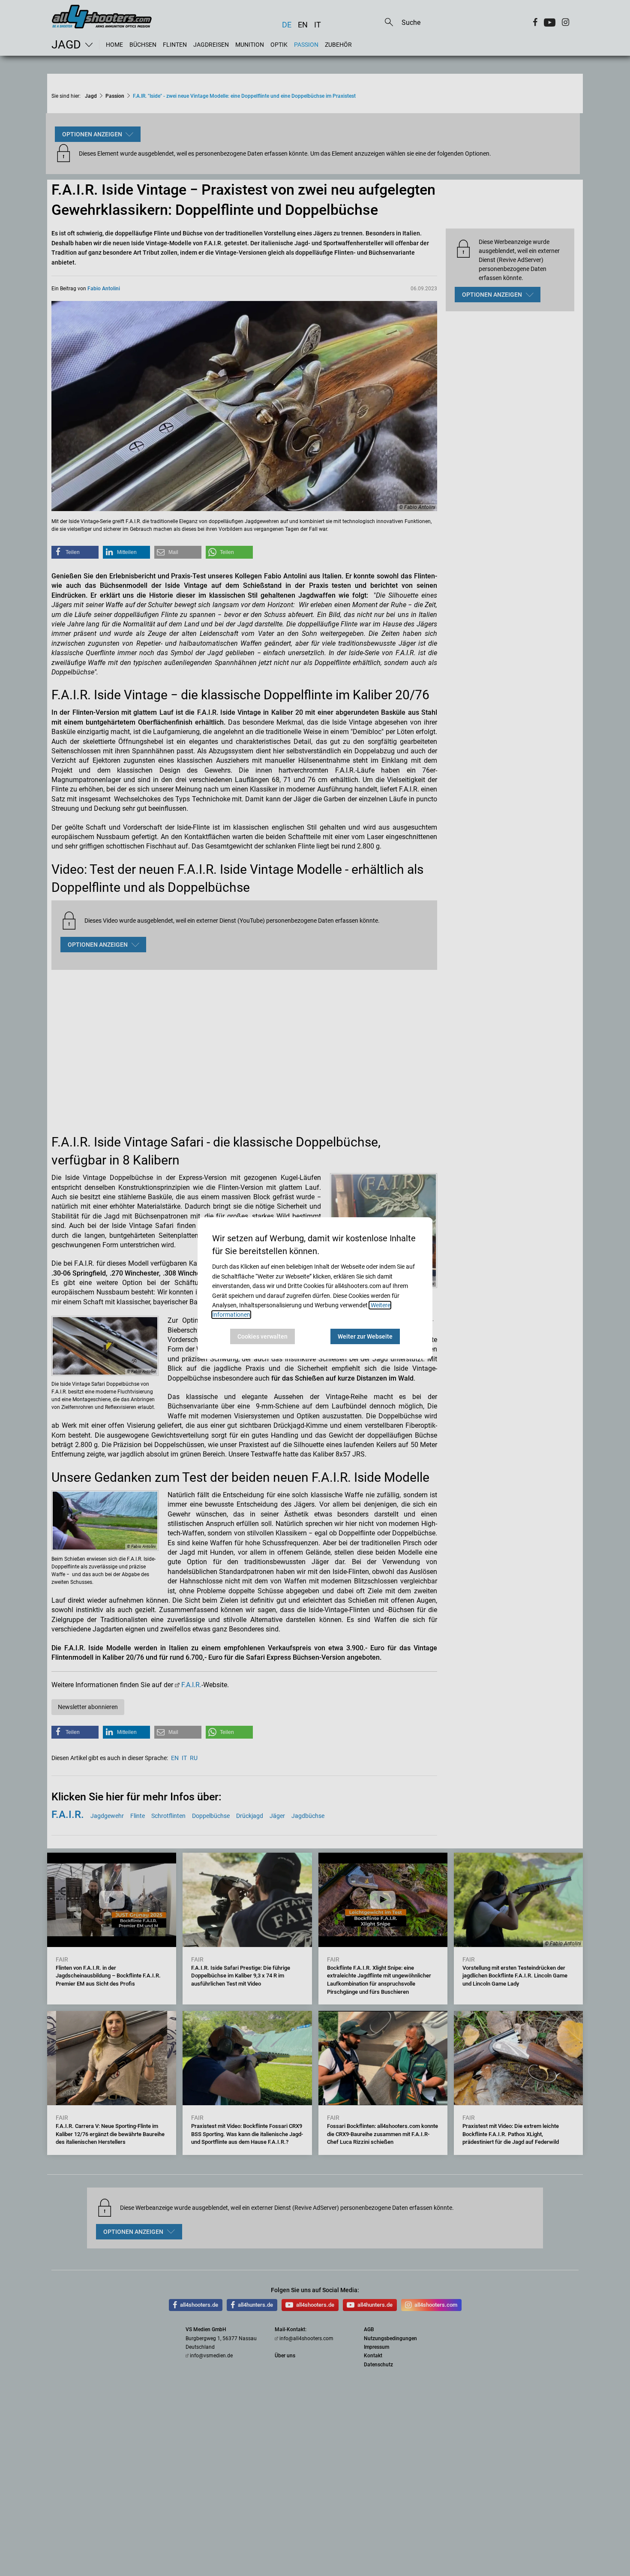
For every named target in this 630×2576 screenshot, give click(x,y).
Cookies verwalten (262, 1336)
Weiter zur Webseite (365, 1336)
